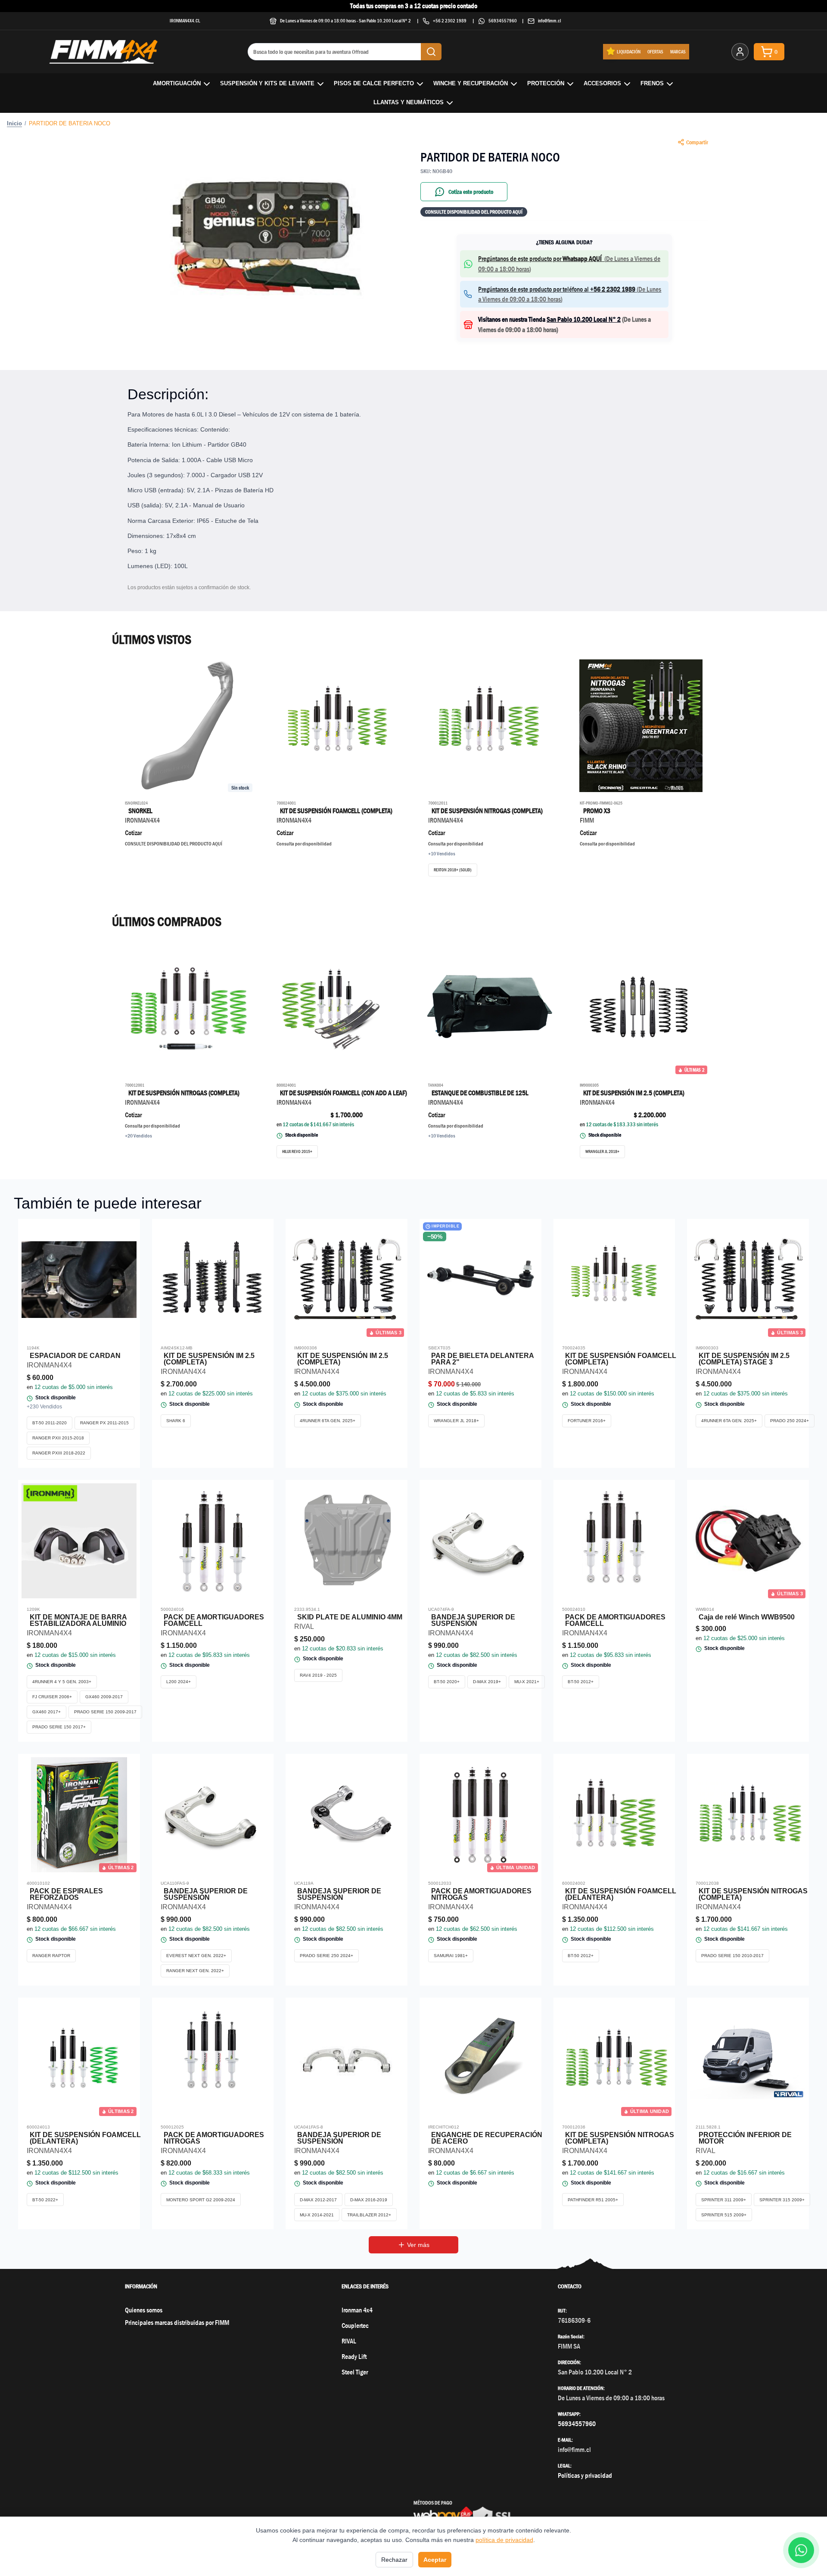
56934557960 (503, 20)
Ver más (418, 2245)
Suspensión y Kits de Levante (267, 83)
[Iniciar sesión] (740, 52)
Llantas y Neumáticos (409, 102)
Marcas (678, 51)
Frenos (652, 83)
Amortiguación (177, 83)
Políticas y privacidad (585, 2475)
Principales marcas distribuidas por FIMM (177, 2323)
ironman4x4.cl (185, 20)
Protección (546, 83)
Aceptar (435, 2560)
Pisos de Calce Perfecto (374, 83)
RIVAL (349, 2341)
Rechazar (394, 2560)
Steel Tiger (355, 2372)
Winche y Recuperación (471, 83)
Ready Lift (354, 2357)
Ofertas (655, 51)
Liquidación (629, 51)
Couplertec (355, 2326)
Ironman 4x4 (357, 2310)
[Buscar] (431, 52)
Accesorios (602, 83)
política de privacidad (504, 2540)
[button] (263, 239)
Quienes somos (144, 2310)
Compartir (697, 142)
